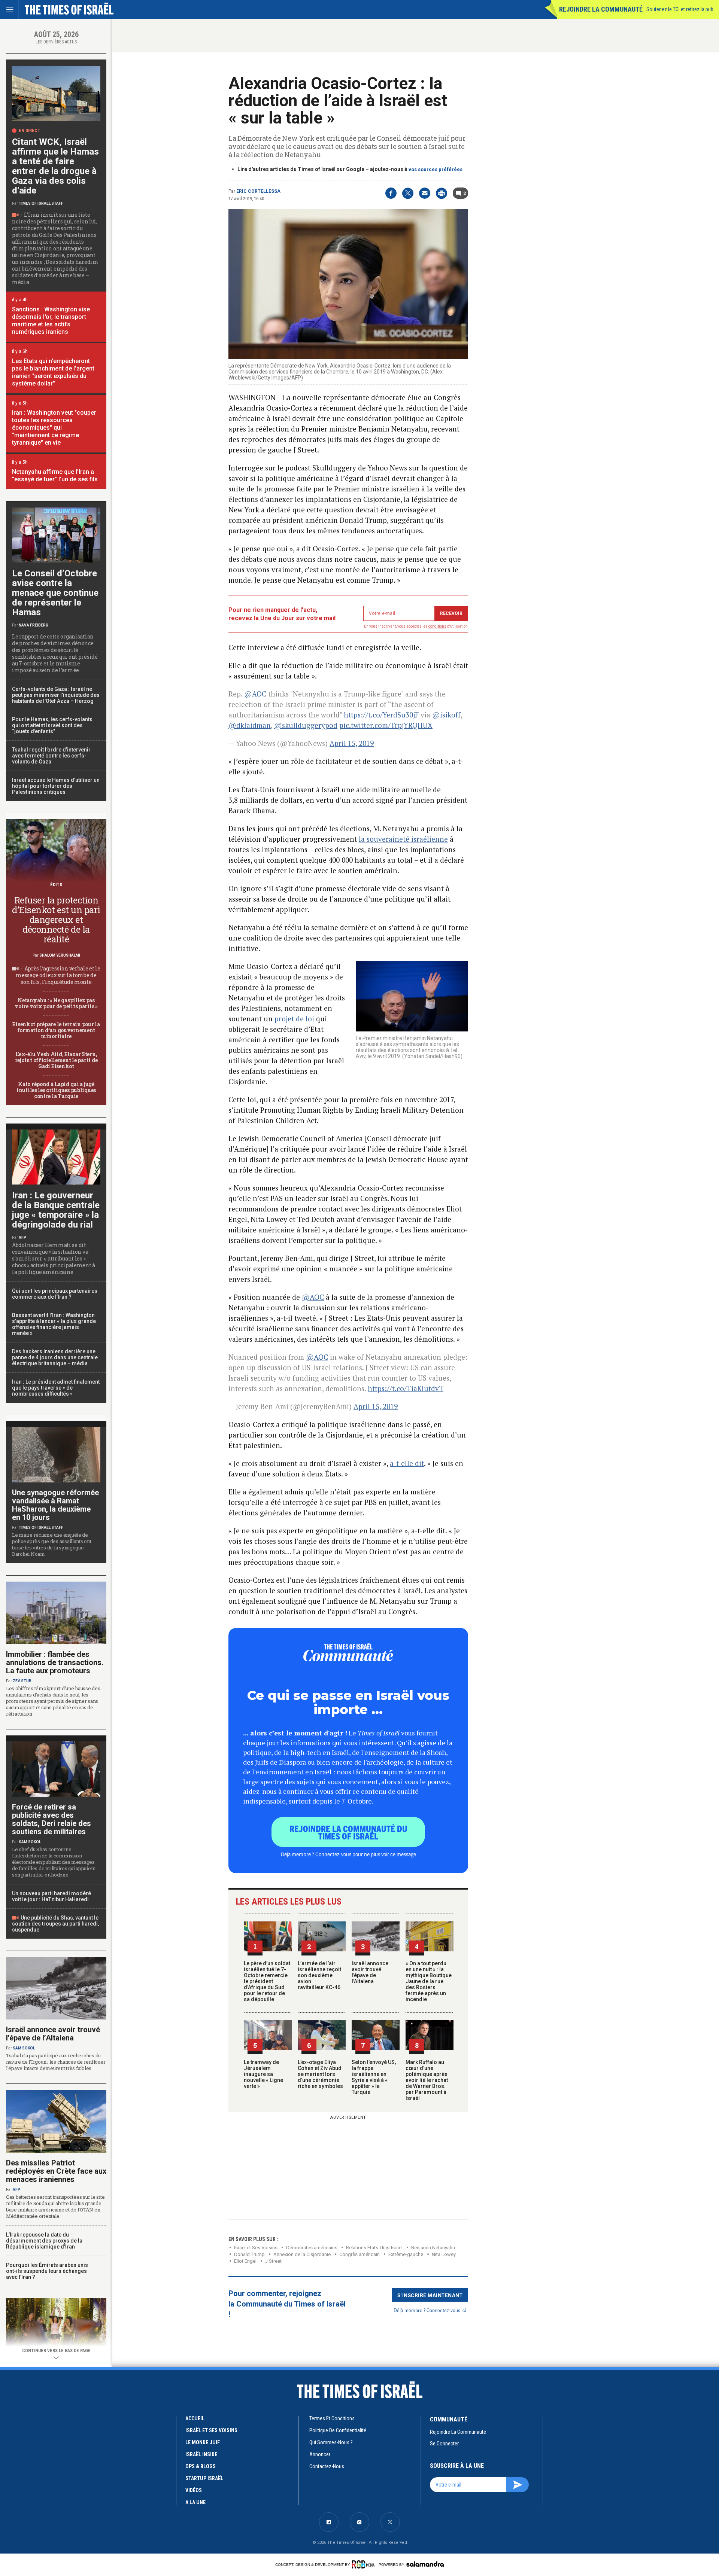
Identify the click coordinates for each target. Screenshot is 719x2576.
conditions (437, 626)
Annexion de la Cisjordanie (302, 2254)
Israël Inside (201, 2454)
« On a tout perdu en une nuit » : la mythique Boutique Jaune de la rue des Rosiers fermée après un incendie (429, 1981)
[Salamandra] (425, 2564)
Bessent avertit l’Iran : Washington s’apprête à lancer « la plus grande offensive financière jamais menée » (54, 1324)
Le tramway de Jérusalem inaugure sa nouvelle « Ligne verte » (263, 2074)
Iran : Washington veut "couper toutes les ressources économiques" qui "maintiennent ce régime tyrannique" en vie (54, 428)
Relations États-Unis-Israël (374, 2248)
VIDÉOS (194, 2490)
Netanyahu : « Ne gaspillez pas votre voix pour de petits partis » (56, 1003)
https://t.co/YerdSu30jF (381, 715)
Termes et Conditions (332, 2418)
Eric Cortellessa (258, 191)
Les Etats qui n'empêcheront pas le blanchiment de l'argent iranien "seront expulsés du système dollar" (53, 372)
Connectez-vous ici (446, 2310)
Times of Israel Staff (41, 203)
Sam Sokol (30, 1842)
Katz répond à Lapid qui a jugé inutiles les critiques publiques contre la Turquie (56, 1090)
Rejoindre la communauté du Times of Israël (348, 1832)
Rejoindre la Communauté (601, 9)
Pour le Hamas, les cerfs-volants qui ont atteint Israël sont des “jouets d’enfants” (52, 725)
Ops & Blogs (201, 2466)
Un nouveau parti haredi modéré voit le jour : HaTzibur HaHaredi (51, 1896)
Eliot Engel (245, 2261)
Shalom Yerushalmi (60, 955)
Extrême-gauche (406, 2254)
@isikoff (446, 715)
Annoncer (320, 2454)
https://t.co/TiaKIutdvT (406, 1388)
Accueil (195, 2418)
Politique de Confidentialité (338, 2430)
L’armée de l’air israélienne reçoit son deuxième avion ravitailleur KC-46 (319, 1975)
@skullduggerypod (306, 725)
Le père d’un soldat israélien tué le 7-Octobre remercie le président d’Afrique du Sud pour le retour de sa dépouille (267, 1981)
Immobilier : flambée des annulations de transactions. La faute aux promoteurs (55, 1662)
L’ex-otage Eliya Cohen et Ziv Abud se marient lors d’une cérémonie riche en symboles (320, 2074)
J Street (273, 2261)
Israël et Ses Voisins (256, 2248)
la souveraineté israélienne (403, 839)
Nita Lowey (444, 2254)
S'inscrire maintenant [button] (430, 2295)
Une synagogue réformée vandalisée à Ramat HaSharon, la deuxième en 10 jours (55, 1505)
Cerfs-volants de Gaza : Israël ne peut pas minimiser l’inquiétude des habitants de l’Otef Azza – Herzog (56, 695)
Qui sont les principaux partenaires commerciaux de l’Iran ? (55, 1294)
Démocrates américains (312, 2248)
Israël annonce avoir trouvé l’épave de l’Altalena (370, 1972)
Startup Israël (204, 2478)
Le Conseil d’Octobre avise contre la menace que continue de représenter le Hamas (55, 593)
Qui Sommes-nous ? (331, 2442)
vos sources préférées (436, 169)
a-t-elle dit (407, 1463)
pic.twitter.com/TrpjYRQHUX (386, 725)
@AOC (255, 694)
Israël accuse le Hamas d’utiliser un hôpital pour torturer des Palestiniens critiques (56, 786)
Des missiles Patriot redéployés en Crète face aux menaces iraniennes (56, 2171)
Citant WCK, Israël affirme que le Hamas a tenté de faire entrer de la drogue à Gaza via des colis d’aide (55, 166)
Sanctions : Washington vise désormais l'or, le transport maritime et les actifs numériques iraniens (51, 321)
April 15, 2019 (352, 743)
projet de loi (294, 1019)
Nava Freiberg (34, 625)
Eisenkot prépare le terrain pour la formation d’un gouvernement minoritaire (56, 1030)
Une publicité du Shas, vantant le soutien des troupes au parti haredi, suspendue (55, 1924)
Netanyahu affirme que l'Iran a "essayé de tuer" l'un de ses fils (55, 475)
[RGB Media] (365, 2564)
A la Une (195, 2502)
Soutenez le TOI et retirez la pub (680, 9)
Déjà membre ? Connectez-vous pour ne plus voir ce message (348, 1854)
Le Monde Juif (203, 2442)
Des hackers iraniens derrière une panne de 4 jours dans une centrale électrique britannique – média (55, 1357)
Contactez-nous (327, 2466)
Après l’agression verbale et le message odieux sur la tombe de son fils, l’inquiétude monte (58, 975)
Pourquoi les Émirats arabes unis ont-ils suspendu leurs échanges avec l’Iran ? (47, 2271)
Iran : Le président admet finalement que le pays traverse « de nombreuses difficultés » (56, 1388)
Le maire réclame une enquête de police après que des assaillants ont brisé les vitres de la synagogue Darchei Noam (52, 1544)
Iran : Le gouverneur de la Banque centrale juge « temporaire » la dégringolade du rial (56, 1210)
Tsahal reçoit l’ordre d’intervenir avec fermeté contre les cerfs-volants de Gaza (51, 756)
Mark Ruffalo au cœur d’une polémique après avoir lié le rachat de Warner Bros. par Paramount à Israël (427, 2080)
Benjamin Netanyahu (433, 2248)
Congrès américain (359, 2254)
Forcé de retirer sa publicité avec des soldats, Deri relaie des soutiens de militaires (51, 1819)
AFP (22, 1237)
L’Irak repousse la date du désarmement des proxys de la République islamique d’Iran (44, 2241)
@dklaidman (250, 725)
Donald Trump (249, 2254)
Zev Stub (22, 1681)
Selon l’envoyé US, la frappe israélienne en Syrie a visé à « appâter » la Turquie (374, 2077)
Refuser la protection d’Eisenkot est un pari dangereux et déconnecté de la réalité (56, 920)
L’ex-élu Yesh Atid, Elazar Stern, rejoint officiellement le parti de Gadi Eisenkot (56, 1060)
